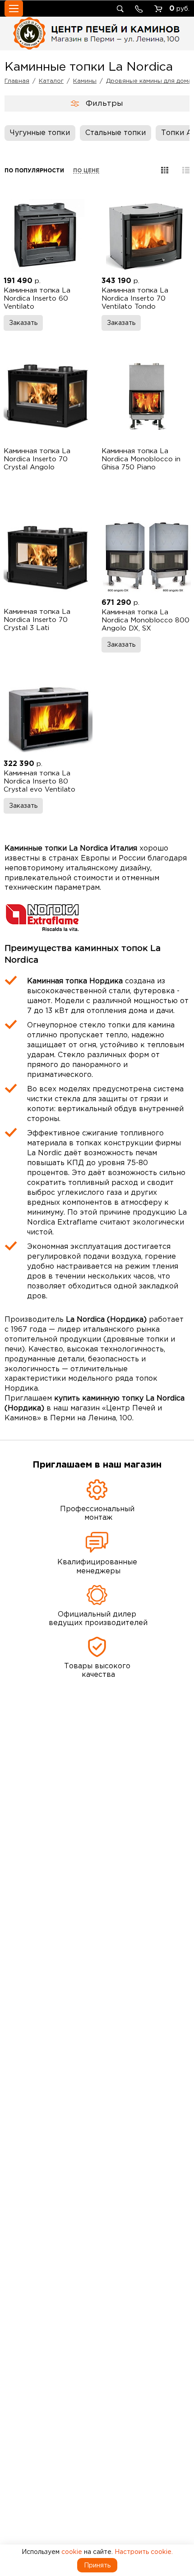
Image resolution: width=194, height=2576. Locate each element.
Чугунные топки (40, 132)
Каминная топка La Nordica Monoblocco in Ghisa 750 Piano (141, 459)
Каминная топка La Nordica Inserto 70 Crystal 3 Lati (37, 619)
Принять (97, 2565)
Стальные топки (115, 132)
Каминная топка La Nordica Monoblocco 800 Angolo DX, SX (145, 620)
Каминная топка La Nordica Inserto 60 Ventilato (37, 298)
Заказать (23, 323)
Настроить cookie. (144, 2552)
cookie (72, 2552)
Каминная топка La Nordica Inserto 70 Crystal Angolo (37, 459)
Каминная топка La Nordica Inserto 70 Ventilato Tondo (135, 298)
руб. (179, 8)
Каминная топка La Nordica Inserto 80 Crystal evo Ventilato (39, 781)
